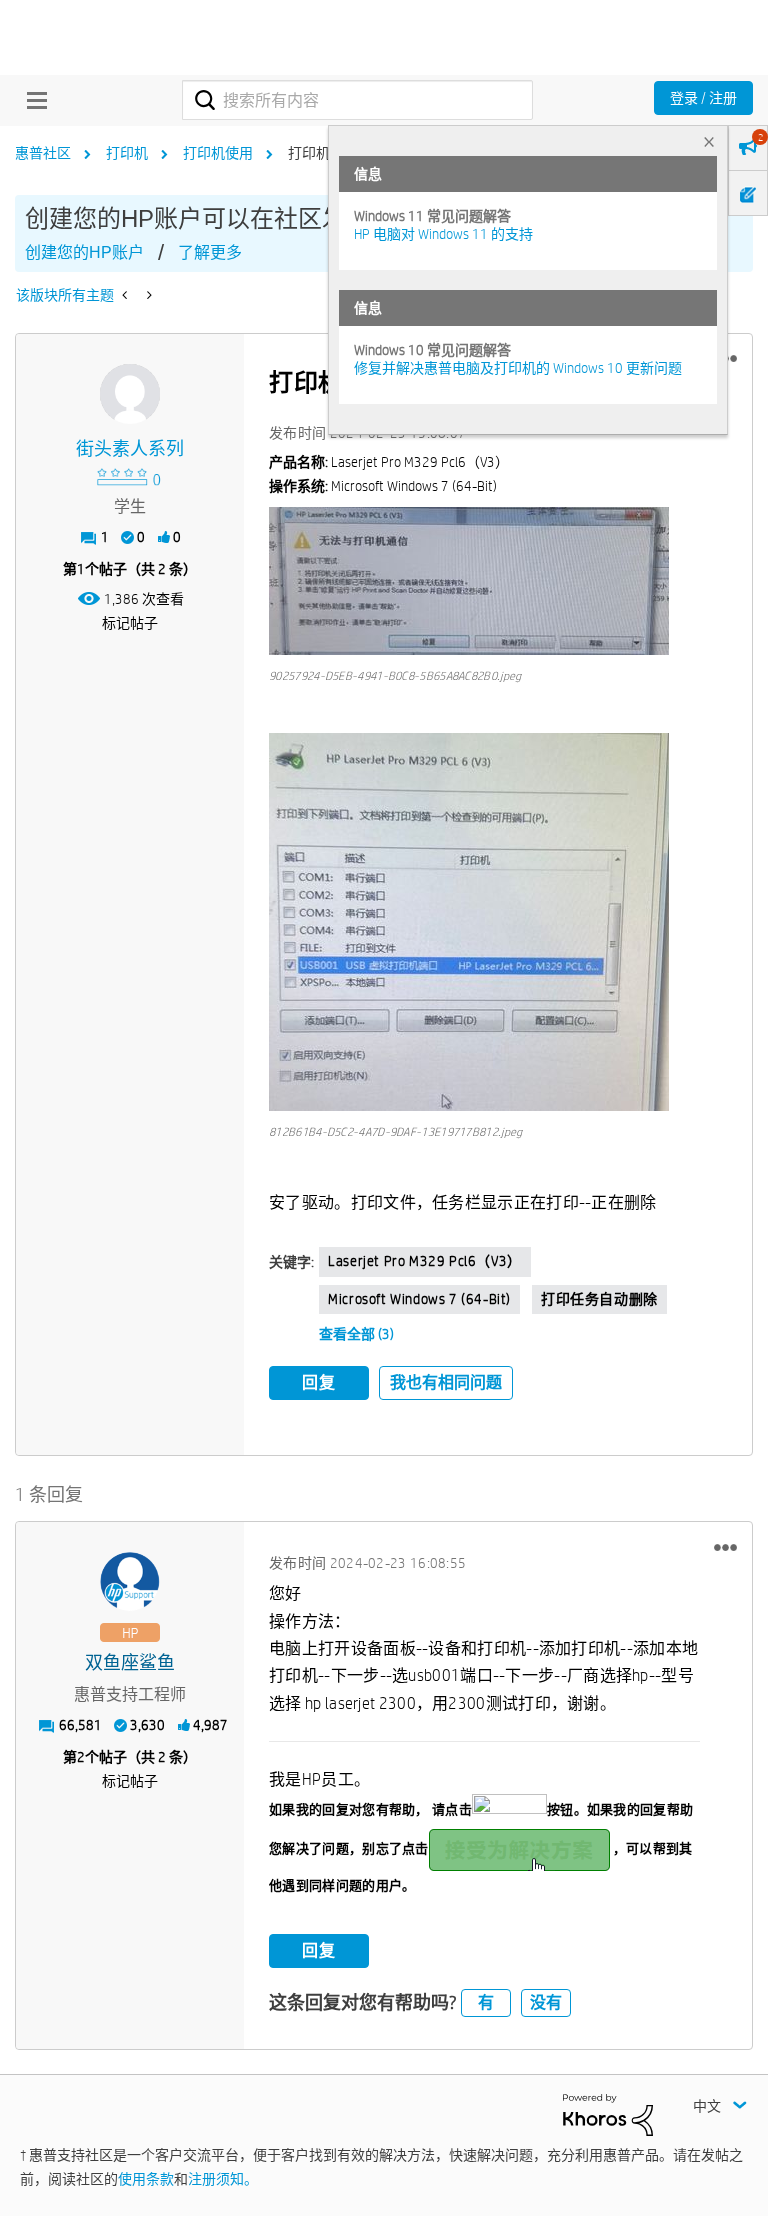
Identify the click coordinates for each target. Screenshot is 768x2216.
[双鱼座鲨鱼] (130, 1582)
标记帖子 (130, 623)
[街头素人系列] (130, 394)
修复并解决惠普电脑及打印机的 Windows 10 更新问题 (518, 368)
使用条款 (146, 2179)
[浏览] (32, 100)
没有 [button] (546, 2002)
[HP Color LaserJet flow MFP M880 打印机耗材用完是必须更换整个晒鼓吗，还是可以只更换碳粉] (126, 295)
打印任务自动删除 (599, 1299)
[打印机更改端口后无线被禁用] (147, 295)
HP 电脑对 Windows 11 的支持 (443, 234)
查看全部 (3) (356, 1334)
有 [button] (486, 2002)
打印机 (127, 153)
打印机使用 (218, 153)
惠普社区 (43, 153)
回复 (319, 1382)
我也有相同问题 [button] (446, 1382)
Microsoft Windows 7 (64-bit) (419, 1299)
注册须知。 (223, 2179)
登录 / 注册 (703, 98)
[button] (469, 581)
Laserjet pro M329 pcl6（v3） (425, 1261)
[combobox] (357, 100)
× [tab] (709, 141)
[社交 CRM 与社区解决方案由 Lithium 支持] (608, 2114)
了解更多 (210, 252)
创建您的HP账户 (84, 252)
